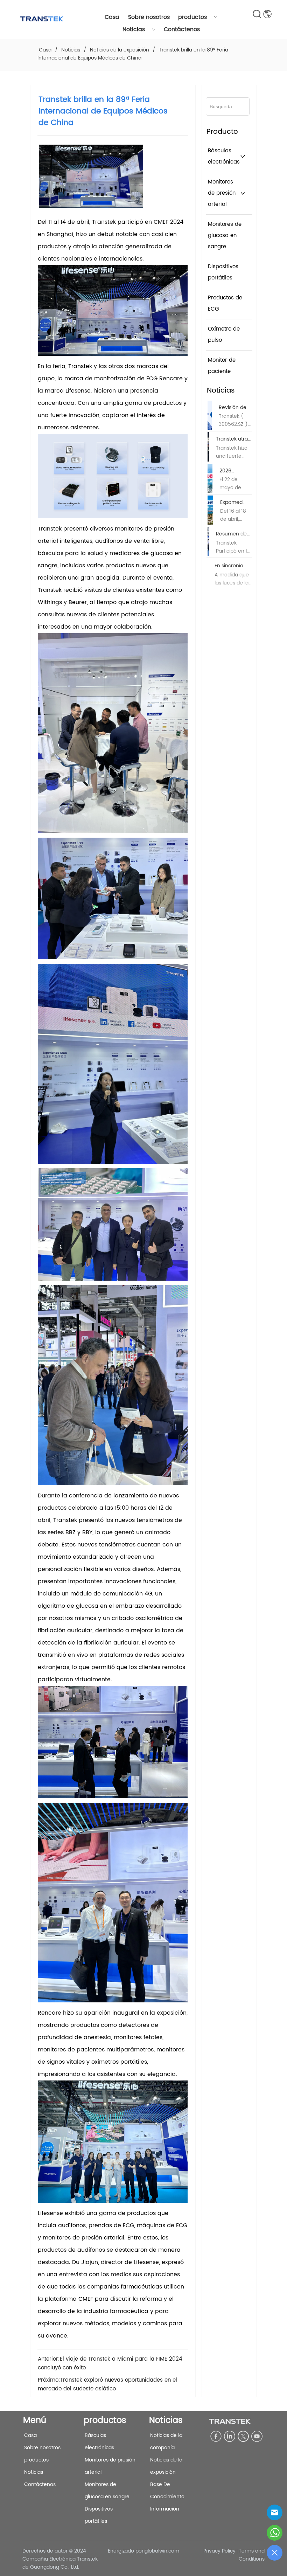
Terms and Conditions (252, 2555)
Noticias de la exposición (120, 50)
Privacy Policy (219, 2551)
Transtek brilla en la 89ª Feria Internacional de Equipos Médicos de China (133, 54)
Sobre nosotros (149, 17)
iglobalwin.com (161, 2551)
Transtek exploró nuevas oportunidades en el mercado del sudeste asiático (107, 2384)
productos (192, 17)
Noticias (134, 29)
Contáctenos (182, 29)
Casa (112, 17)
